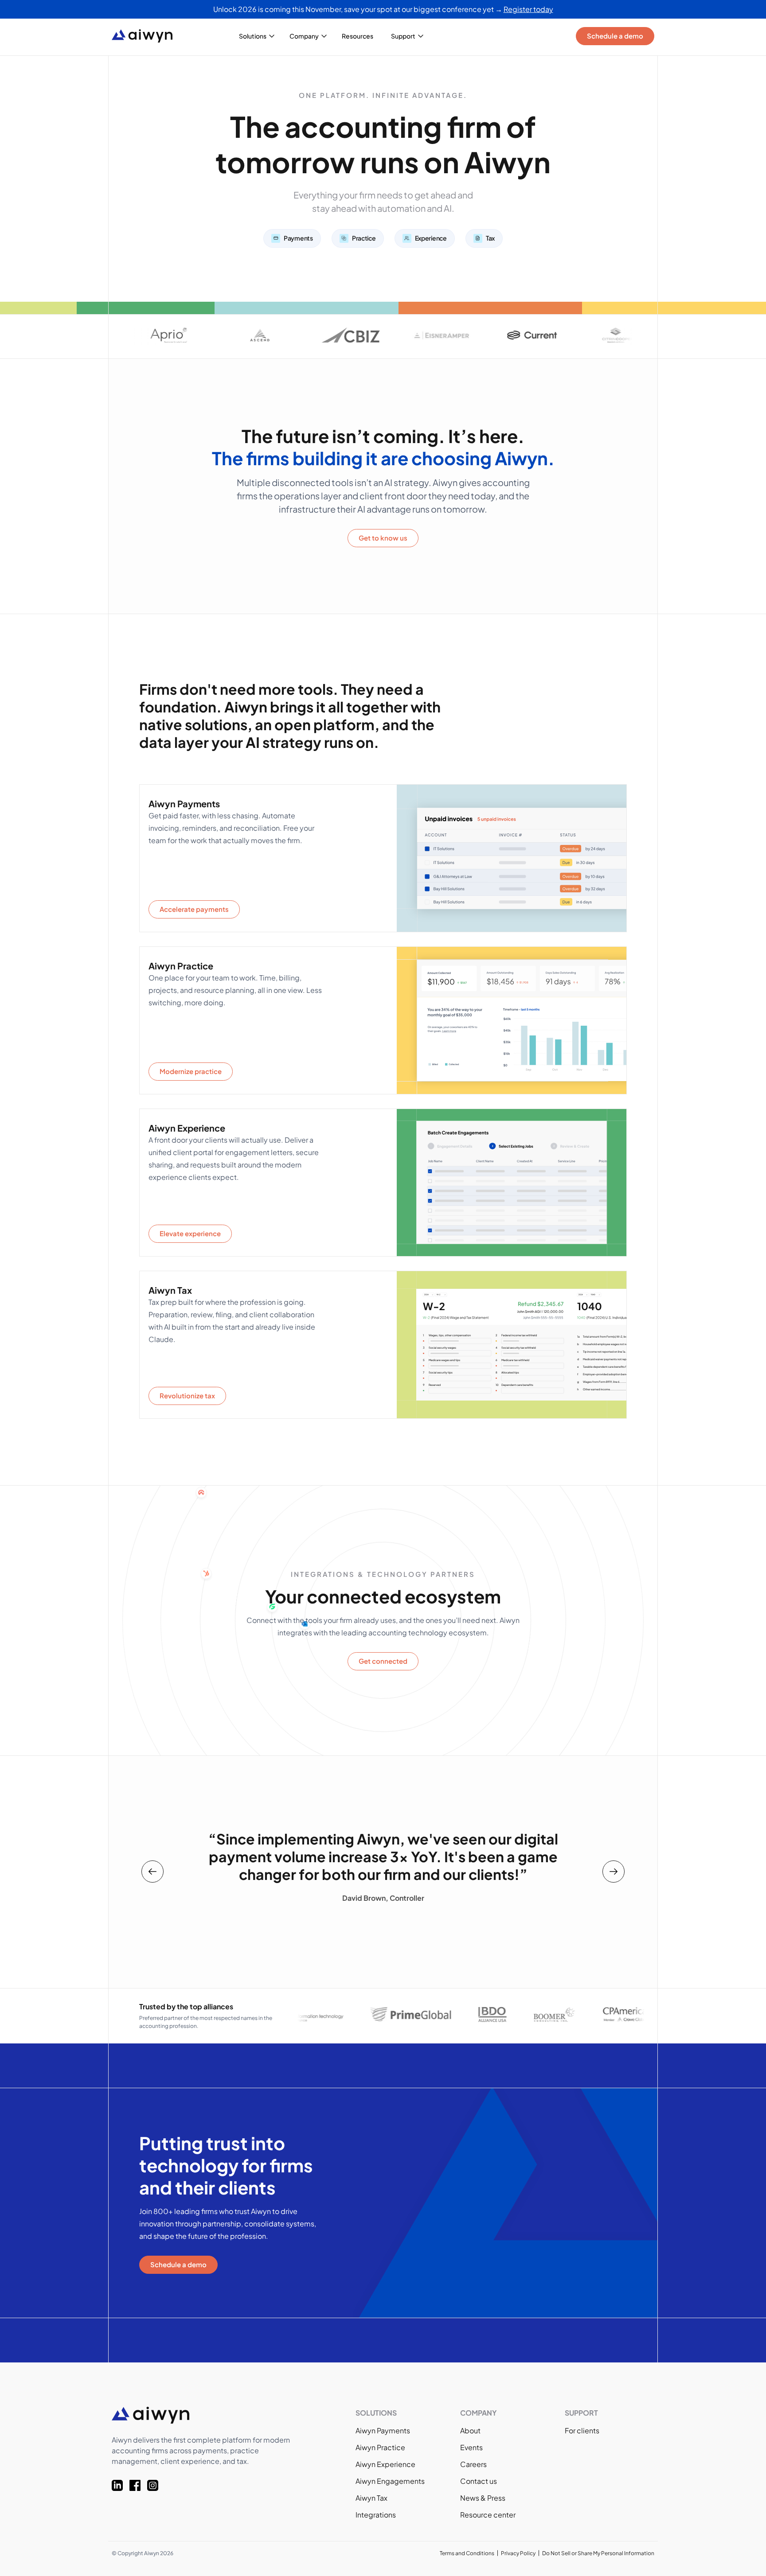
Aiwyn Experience (385, 2464)
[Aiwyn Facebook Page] (138, 2485)
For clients (582, 2430)
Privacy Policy (518, 2553)
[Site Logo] (149, 36)
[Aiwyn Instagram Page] (156, 2485)
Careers (473, 2464)
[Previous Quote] (152, 1872)
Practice (364, 238)
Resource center (488, 2515)
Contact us (479, 2481)
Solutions (253, 36)
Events (471, 2447)
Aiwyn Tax (371, 2498)
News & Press (483, 2498)
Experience (431, 238)
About (470, 2430)
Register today (528, 9)
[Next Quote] (614, 1872)
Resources (358, 36)
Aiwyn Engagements (390, 2481)
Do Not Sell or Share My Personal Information (598, 2553)
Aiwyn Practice (380, 2447)
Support (403, 36)
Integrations (376, 2515)
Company (304, 36)
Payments (298, 238)
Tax (490, 238)
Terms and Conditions (467, 2553)
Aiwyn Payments (383, 2430)
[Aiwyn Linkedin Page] (121, 2485)
